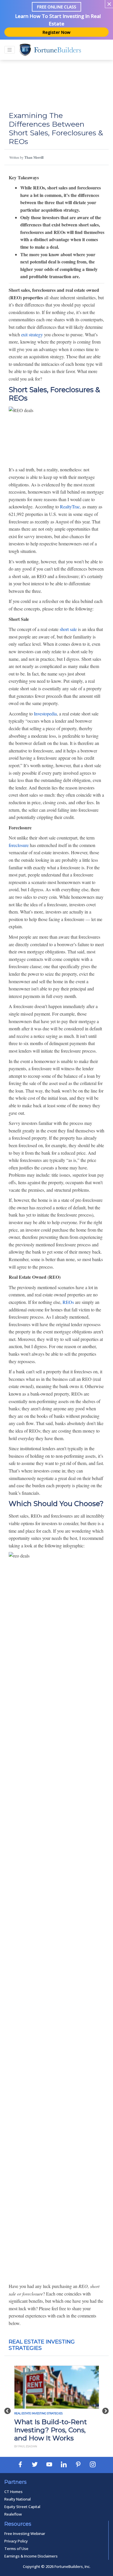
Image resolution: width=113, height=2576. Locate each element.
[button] (8, 2408)
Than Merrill (34, 157)
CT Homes (13, 2492)
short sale (68, 629)
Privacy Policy (16, 2541)
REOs (68, 1302)
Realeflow (13, 2514)
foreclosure (19, 845)
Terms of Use (16, 2549)
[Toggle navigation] (10, 50)
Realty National (18, 2499)
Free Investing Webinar (25, 2533)
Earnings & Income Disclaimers (31, 2556)
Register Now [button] (57, 32)
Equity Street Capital (22, 2507)
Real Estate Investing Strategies (38, 2413)
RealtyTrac (70, 506)
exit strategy (32, 334)
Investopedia (45, 714)
